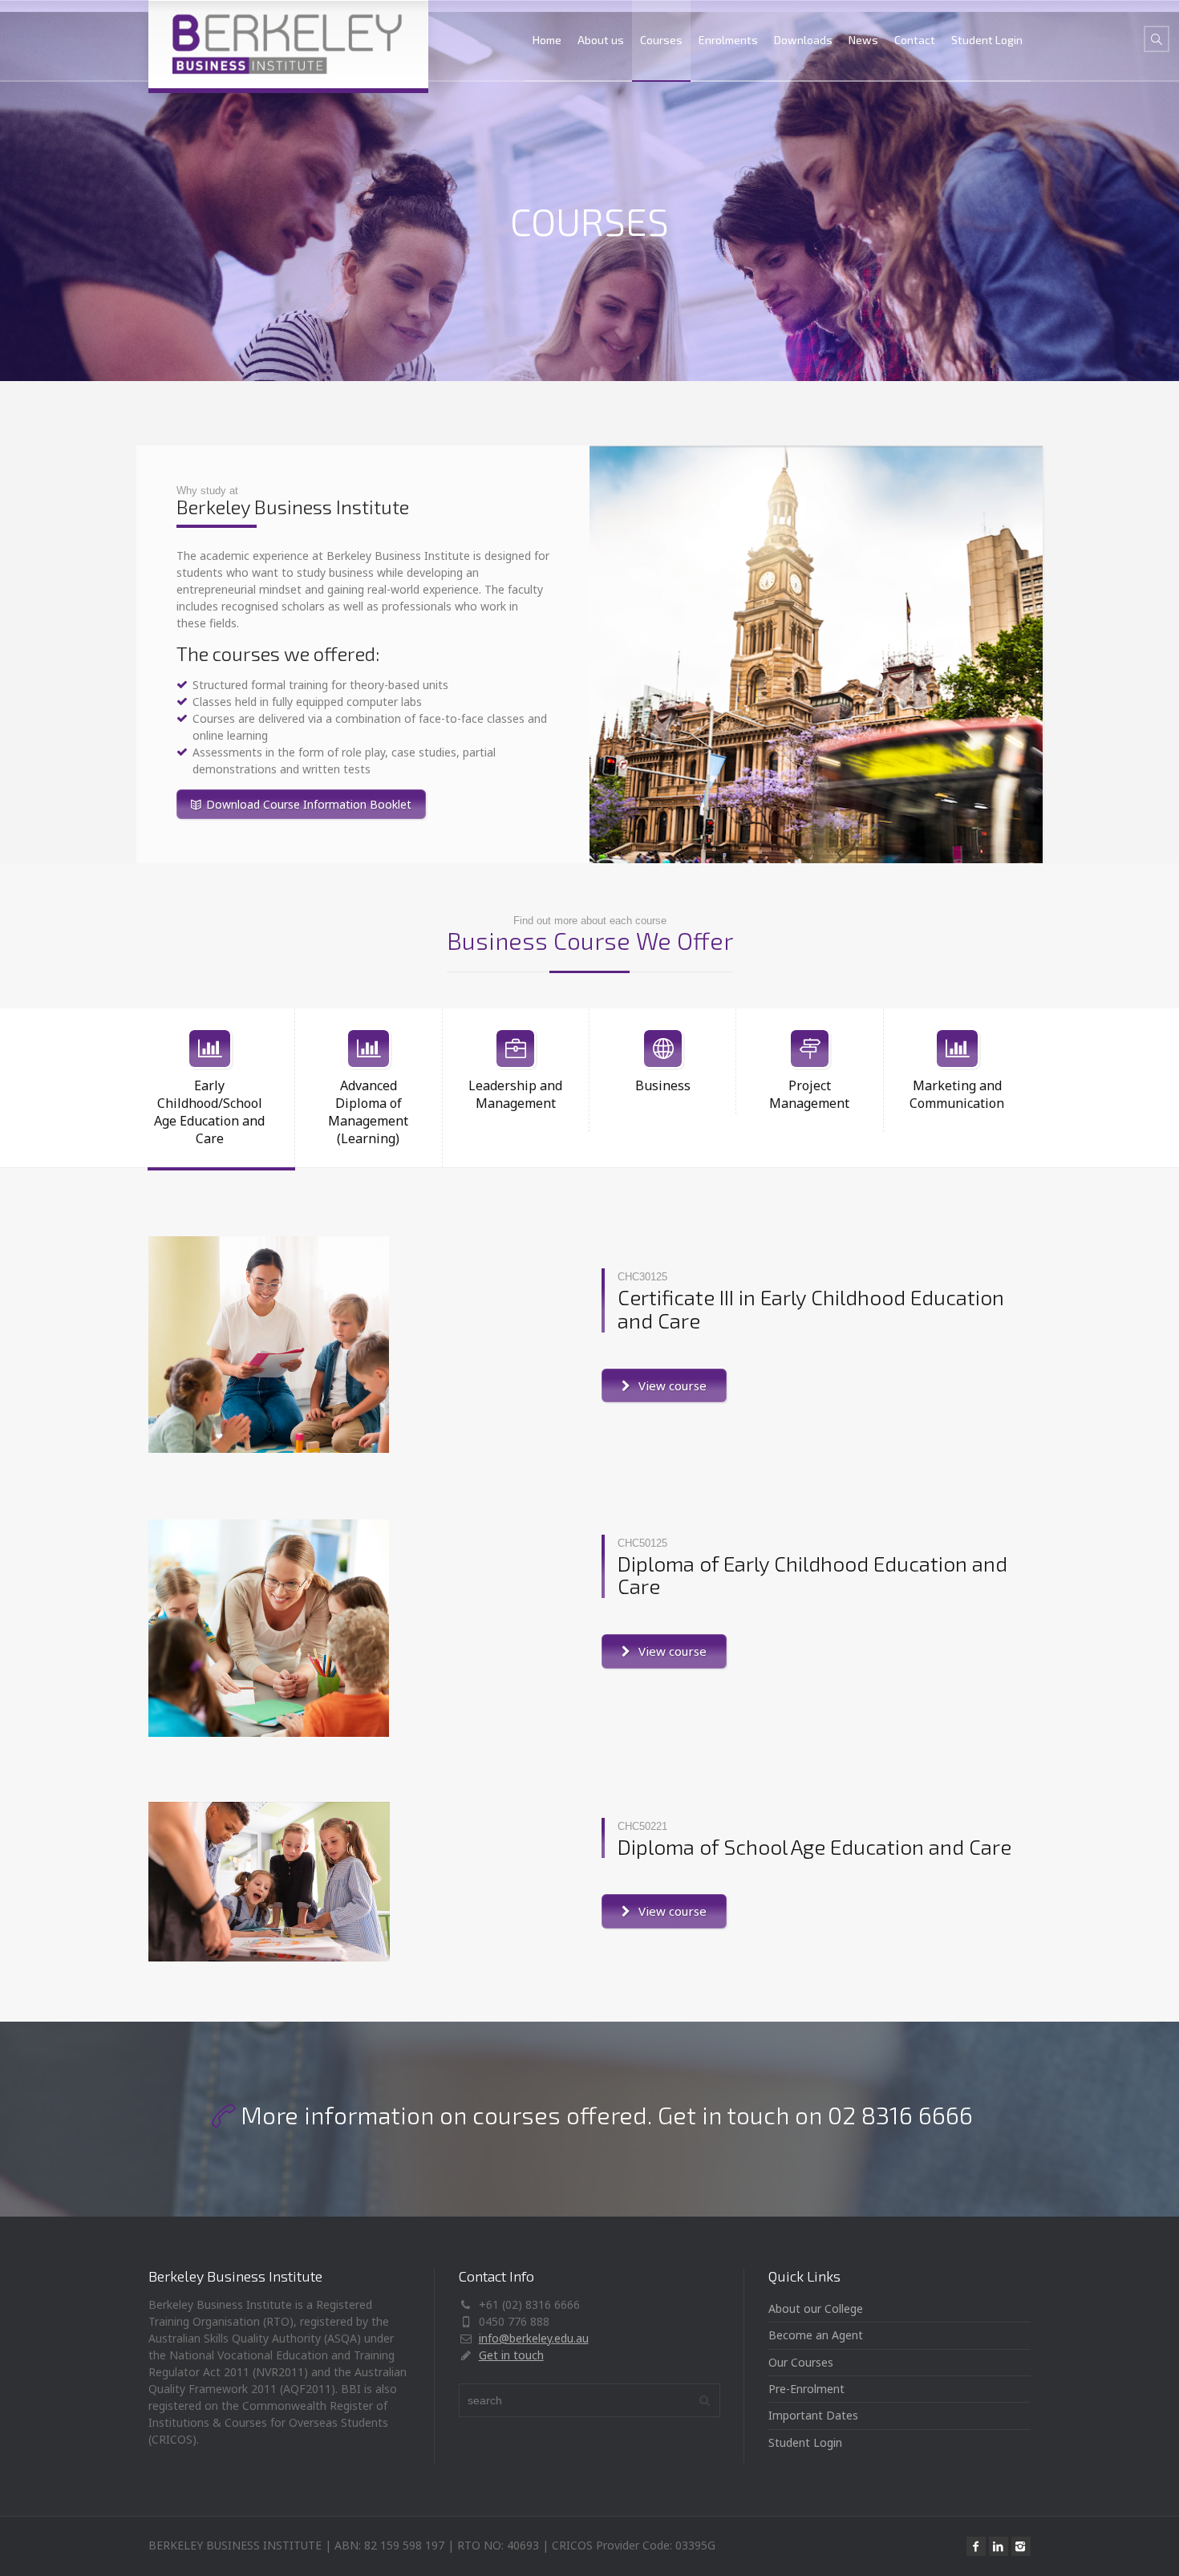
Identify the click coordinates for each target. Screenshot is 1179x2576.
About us (601, 40)
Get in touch (511, 2355)
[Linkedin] (999, 2546)
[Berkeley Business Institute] (288, 44)
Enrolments (728, 40)
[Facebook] (976, 2546)
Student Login (987, 40)
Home (547, 40)
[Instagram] (1021, 2546)
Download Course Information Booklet (309, 804)
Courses (661, 40)
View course (673, 1385)
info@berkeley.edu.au (534, 2338)
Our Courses (801, 2362)
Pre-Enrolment (806, 2389)
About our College (816, 2308)
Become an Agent (816, 2335)
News (863, 40)
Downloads (803, 40)
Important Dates (813, 2415)
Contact (915, 40)
